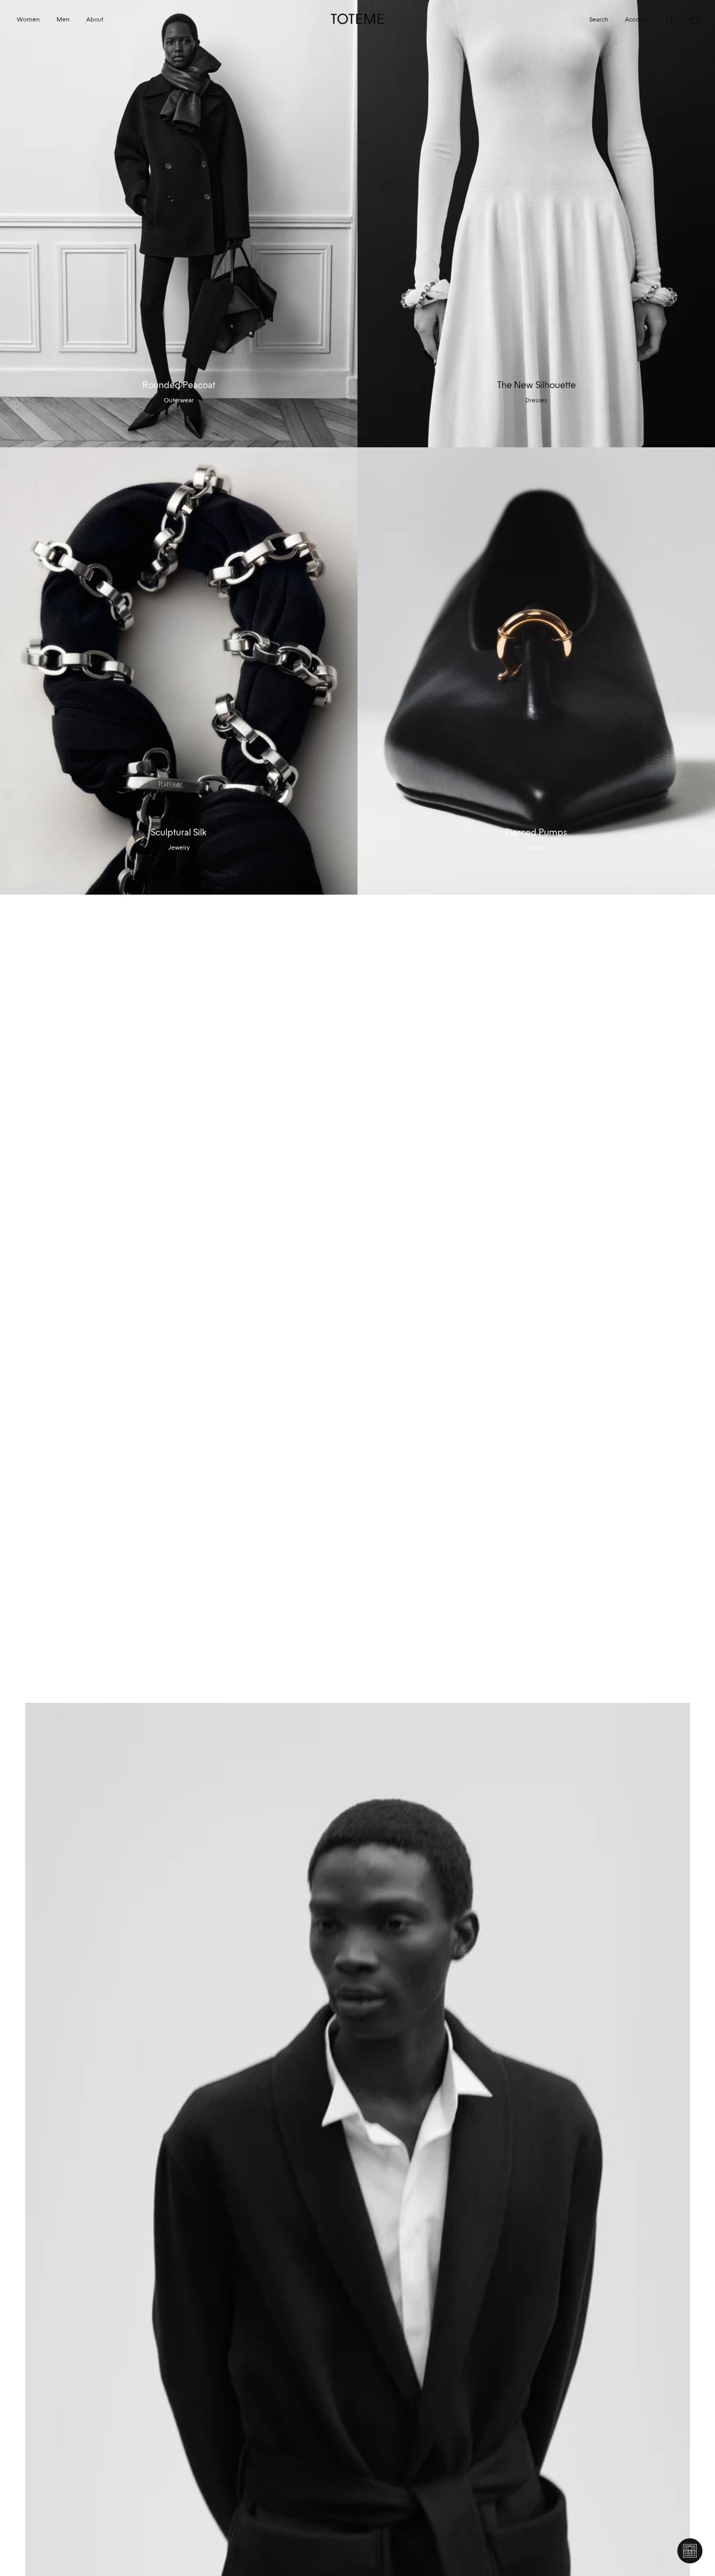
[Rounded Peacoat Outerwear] (179, 224)
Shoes (537, 847)
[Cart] (686, 19)
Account (636, 19)
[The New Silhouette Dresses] (536, 224)
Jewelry (179, 847)
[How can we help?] (690, 2551)
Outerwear (179, 400)
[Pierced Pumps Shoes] (536, 671)
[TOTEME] (357, 19)
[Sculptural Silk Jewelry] (179, 671)
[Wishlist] (661, 19)
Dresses (536, 400)
